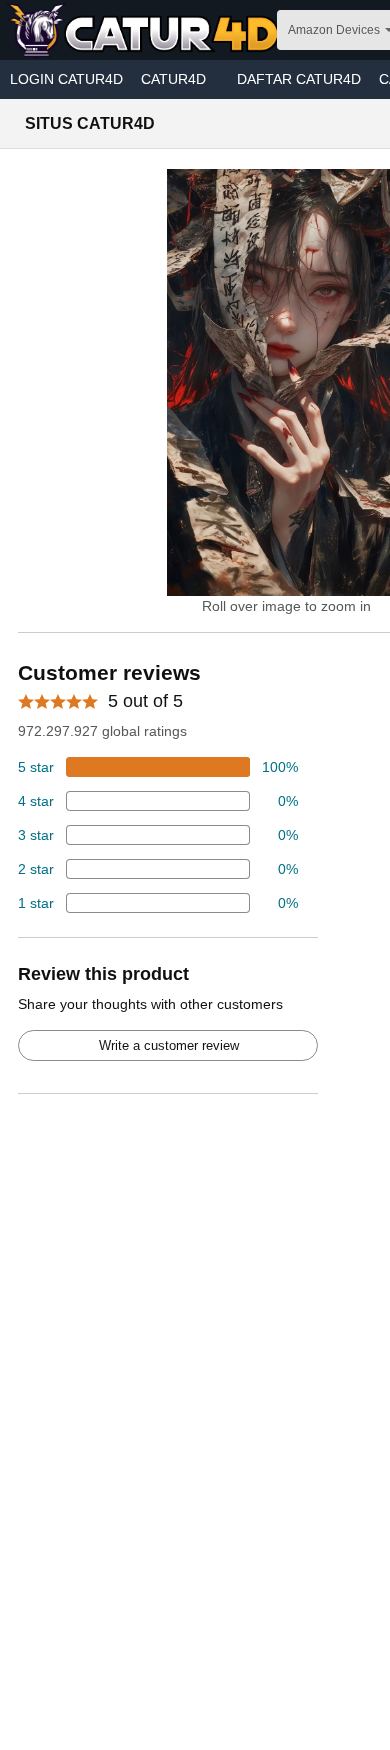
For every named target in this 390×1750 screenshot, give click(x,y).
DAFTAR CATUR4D (299, 79)
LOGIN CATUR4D (66, 79)
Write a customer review (169, 1045)
